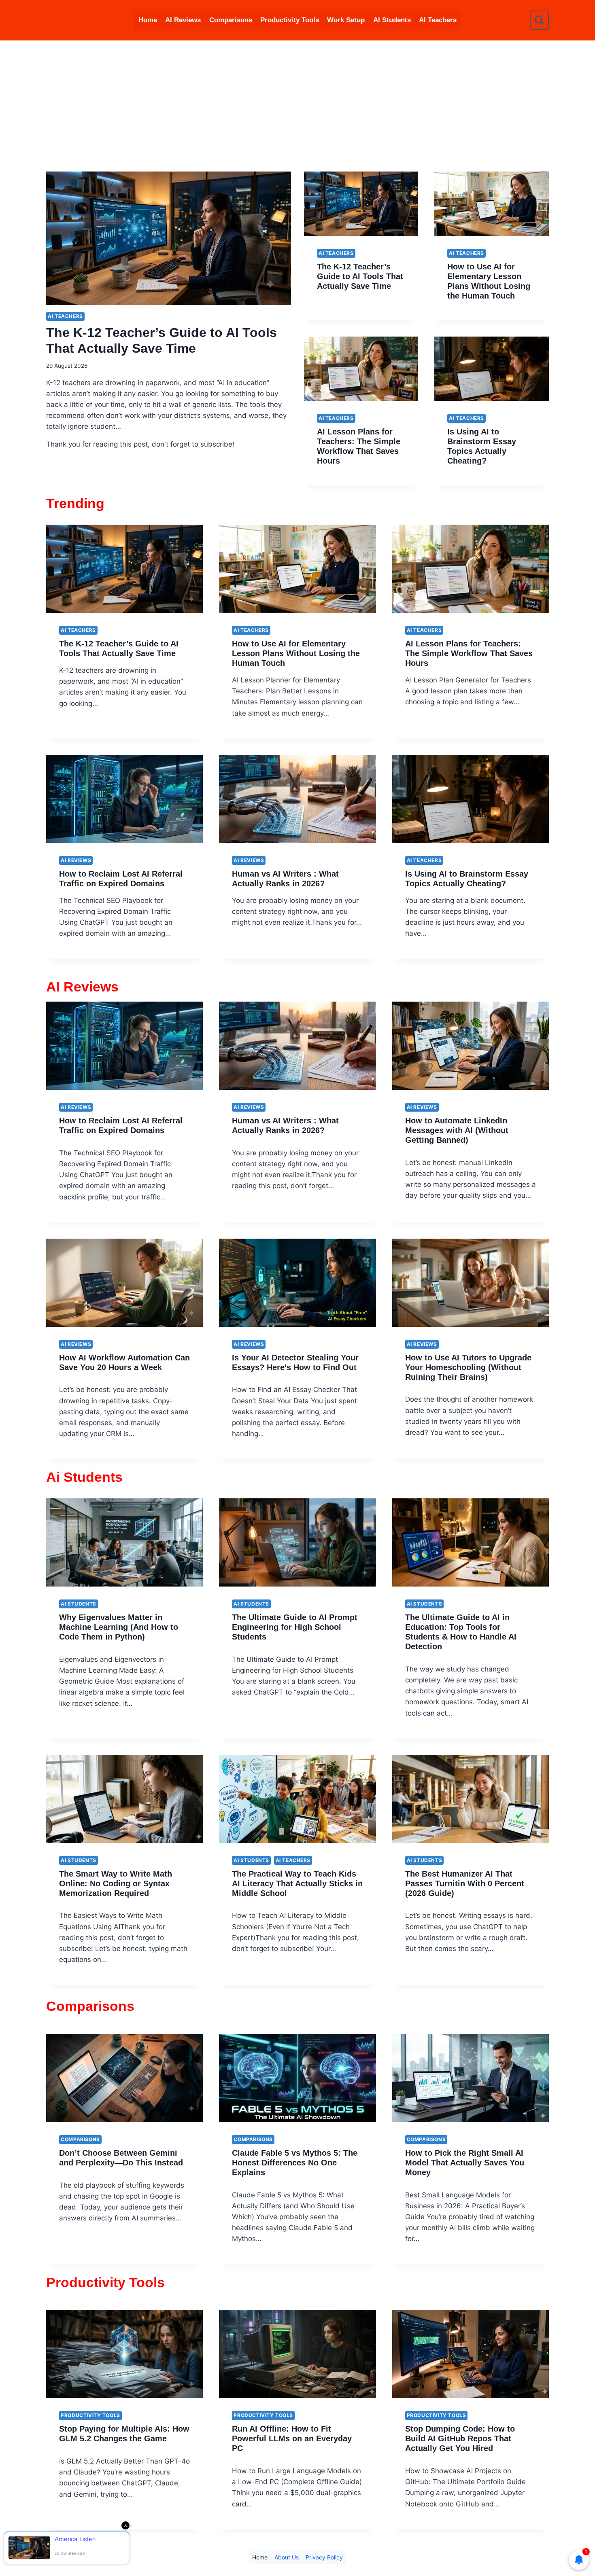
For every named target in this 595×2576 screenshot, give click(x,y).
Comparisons (231, 20)
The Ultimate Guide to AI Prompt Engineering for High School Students (295, 1627)
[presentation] (169, 238)
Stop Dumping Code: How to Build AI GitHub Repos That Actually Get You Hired (460, 2438)
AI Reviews (183, 20)
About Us (287, 2557)
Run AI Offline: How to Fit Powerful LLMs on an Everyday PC (292, 2438)
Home (148, 20)
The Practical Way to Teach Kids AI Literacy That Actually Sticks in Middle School (297, 1883)
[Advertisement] (297, 101)
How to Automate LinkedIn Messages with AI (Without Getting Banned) (457, 1130)
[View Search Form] (539, 20)
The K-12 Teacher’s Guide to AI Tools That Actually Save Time (360, 276)
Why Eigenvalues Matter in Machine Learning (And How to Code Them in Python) (119, 1627)
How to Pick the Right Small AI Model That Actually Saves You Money (465, 2163)
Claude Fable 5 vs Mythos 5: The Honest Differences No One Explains (295, 2163)
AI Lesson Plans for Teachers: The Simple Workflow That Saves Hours (469, 653)
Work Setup (346, 20)
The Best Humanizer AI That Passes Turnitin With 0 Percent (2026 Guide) (465, 1883)
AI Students (392, 20)
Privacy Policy (324, 2557)
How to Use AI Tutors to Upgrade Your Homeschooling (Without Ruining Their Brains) (468, 1367)
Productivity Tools (290, 20)
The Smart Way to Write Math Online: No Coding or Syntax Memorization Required (116, 1883)
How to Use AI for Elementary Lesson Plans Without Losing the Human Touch (296, 653)
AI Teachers (438, 20)
